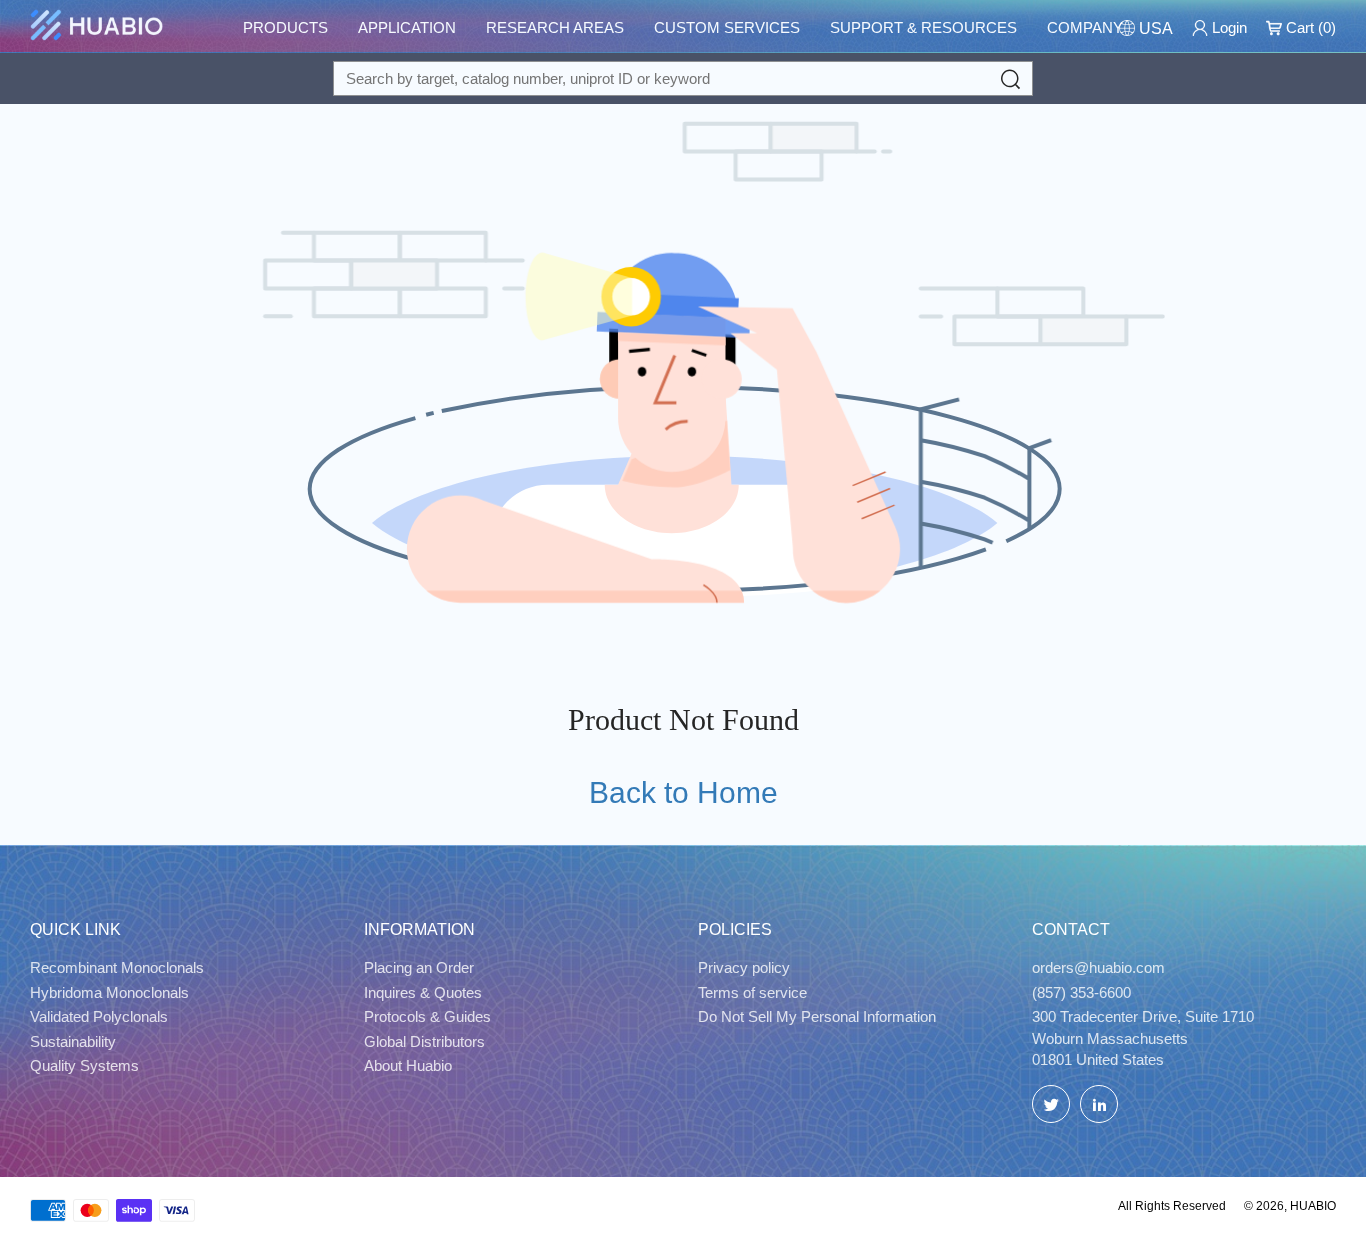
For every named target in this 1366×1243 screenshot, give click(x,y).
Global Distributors (424, 1041)
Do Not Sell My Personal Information (817, 1016)
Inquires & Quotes (423, 992)
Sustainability (73, 1041)
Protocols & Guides (427, 1016)
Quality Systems (84, 1065)
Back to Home (683, 792)
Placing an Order (419, 967)
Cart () (1309, 27)
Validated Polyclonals (99, 1016)
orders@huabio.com (1098, 967)
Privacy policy (744, 967)
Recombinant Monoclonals (117, 967)
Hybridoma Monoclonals (109, 992)
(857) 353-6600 (1081, 992)
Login (1227, 27)
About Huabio (408, 1065)
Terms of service (752, 992)
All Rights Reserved (1172, 1206)
